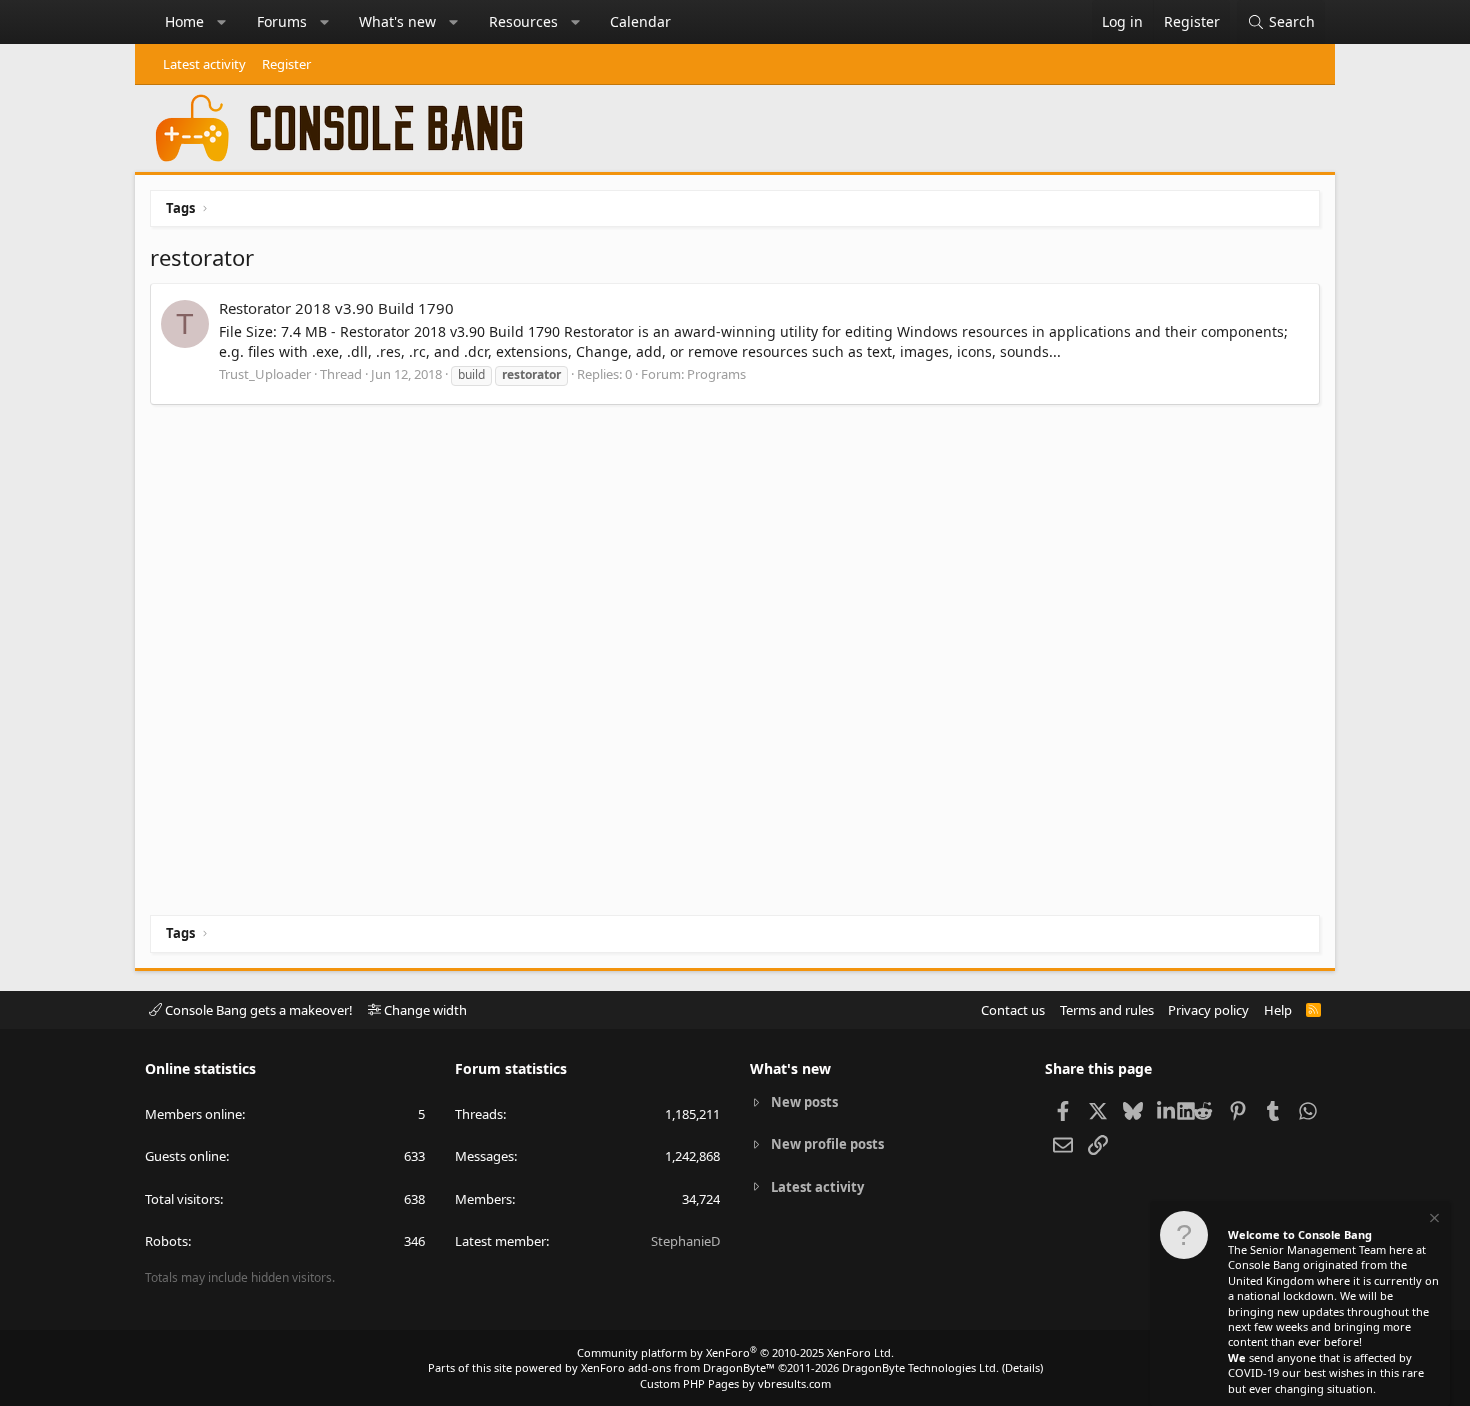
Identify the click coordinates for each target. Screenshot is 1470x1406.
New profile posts (827, 1144)
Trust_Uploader (265, 374)
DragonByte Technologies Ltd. (920, 1367)
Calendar (640, 21)
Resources (523, 21)
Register (286, 64)
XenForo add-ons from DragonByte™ (678, 1367)
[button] (222, 22)
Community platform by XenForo (735, 1352)
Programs (716, 374)
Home (184, 21)
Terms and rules (1107, 1010)
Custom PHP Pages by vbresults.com (735, 1383)
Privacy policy (1208, 1010)
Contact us (1013, 1010)
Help (1278, 1010)
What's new (397, 21)
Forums (282, 21)
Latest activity (204, 64)
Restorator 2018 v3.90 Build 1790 (336, 308)
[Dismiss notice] (1433, 1220)
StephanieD (685, 1241)
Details (1022, 1367)
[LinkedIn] (1167, 1110)
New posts (804, 1102)
